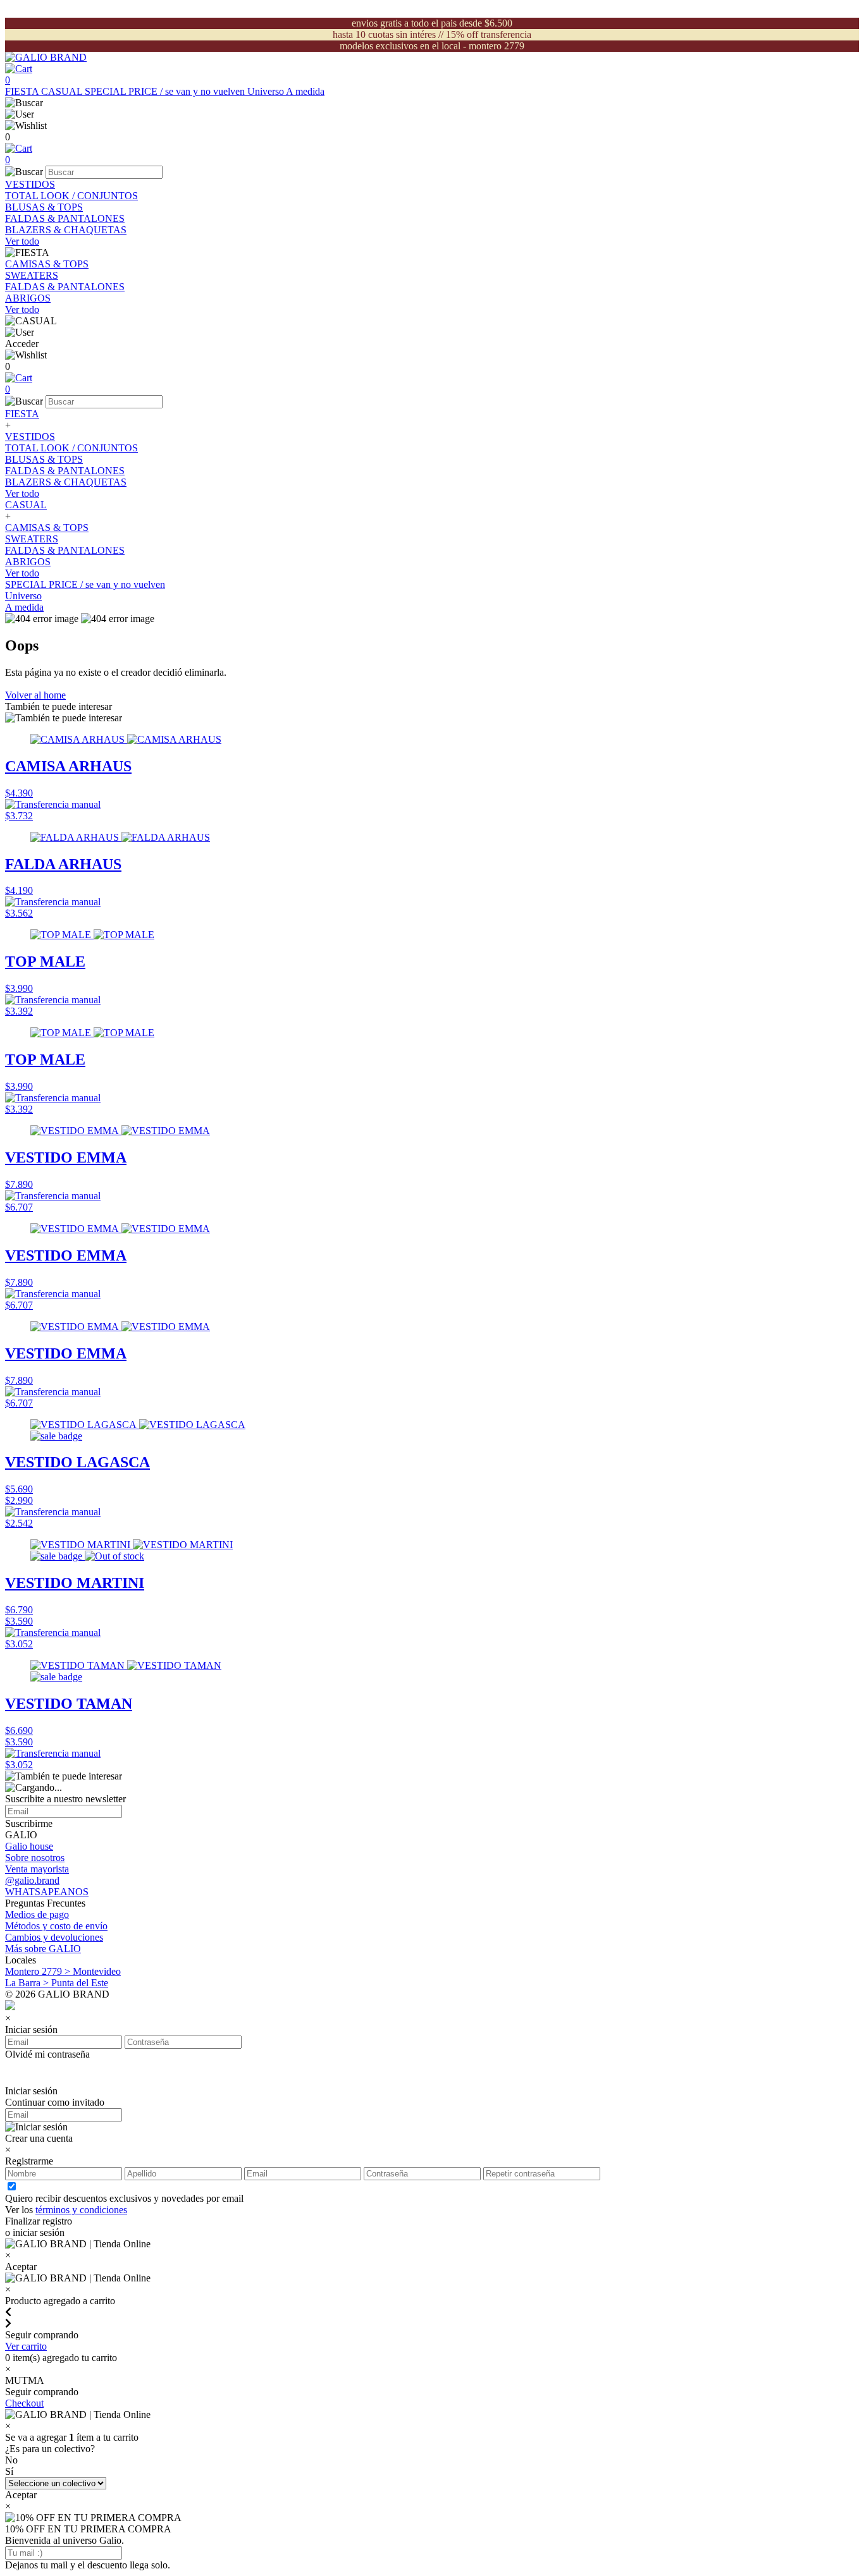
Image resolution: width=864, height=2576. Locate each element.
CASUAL (63, 91)
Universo (267, 91)
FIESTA (23, 91)
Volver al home (35, 695)
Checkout (24, 2403)
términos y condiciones (81, 2210)
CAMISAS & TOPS (47, 264)
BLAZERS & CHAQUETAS (66, 230)
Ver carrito (26, 2346)
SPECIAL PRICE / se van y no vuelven (166, 91)
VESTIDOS (30, 184)
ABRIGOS (28, 298)
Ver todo (22, 241)
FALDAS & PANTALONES (65, 218)
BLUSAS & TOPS (44, 207)
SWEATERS (32, 275)
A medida (305, 91)
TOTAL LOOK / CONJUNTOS (71, 196)
